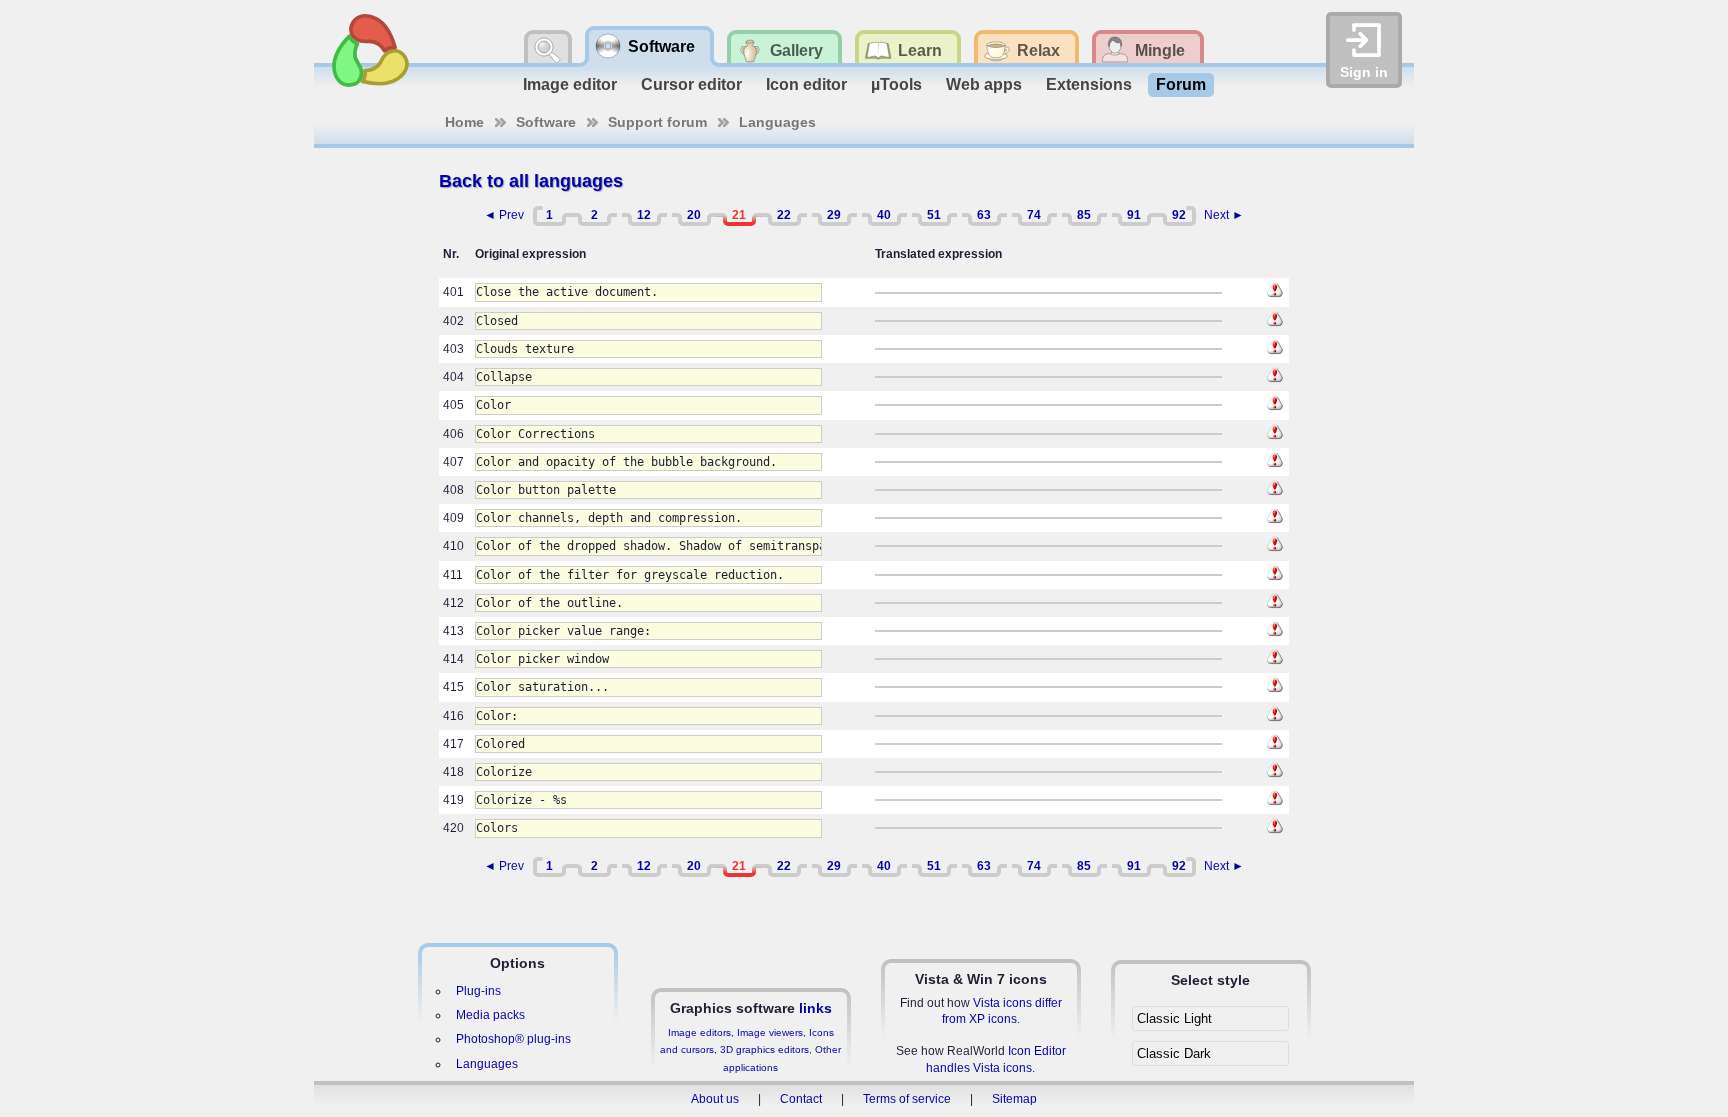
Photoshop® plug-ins (513, 1039)
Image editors (699, 1032)
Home (464, 122)
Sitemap (1014, 1099)
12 (644, 215)
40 (884, 215)
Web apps (984, 84)
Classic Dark (1174, 1053)
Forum (1181, 84)
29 (834, 215)
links (815, 1008)
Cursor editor (691, 84)
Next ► (1224, 215)
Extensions (1089, 84)
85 (1084, 215)
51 (934, 215)
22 (784, 215)
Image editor (570, 84)
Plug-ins (478, 991)
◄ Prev (504, 215)
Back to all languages (531, 181)
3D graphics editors (764, 1049)
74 (1034, 215)
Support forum (657, 122)
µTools (896, 84)
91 (1134, 215)
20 (694, 215)
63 (984, 215)
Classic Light (1174, 1018)
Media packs (490, 1015)
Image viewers (770, 1032)
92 (1179, 215)
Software (546, 122)
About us (715, 1099)
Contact (801, 1099)
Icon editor (806, 84)
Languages (777, 122)
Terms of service (907, 1099)
